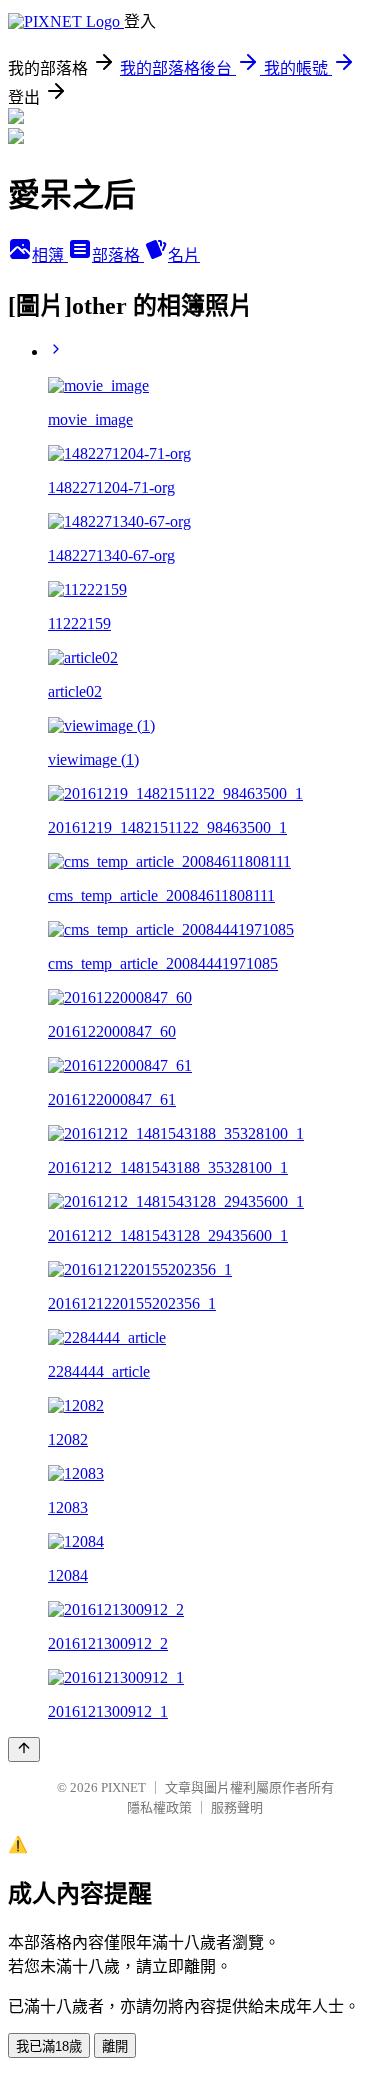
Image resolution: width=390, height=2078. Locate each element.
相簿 (50, 255)
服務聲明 (237, 1807)
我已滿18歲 (49, 2046)
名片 (184, 255)
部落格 (118, 255)
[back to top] (24, 1749)
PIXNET (123, 1787)
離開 (115, 2046)
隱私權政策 (159, 1807)
